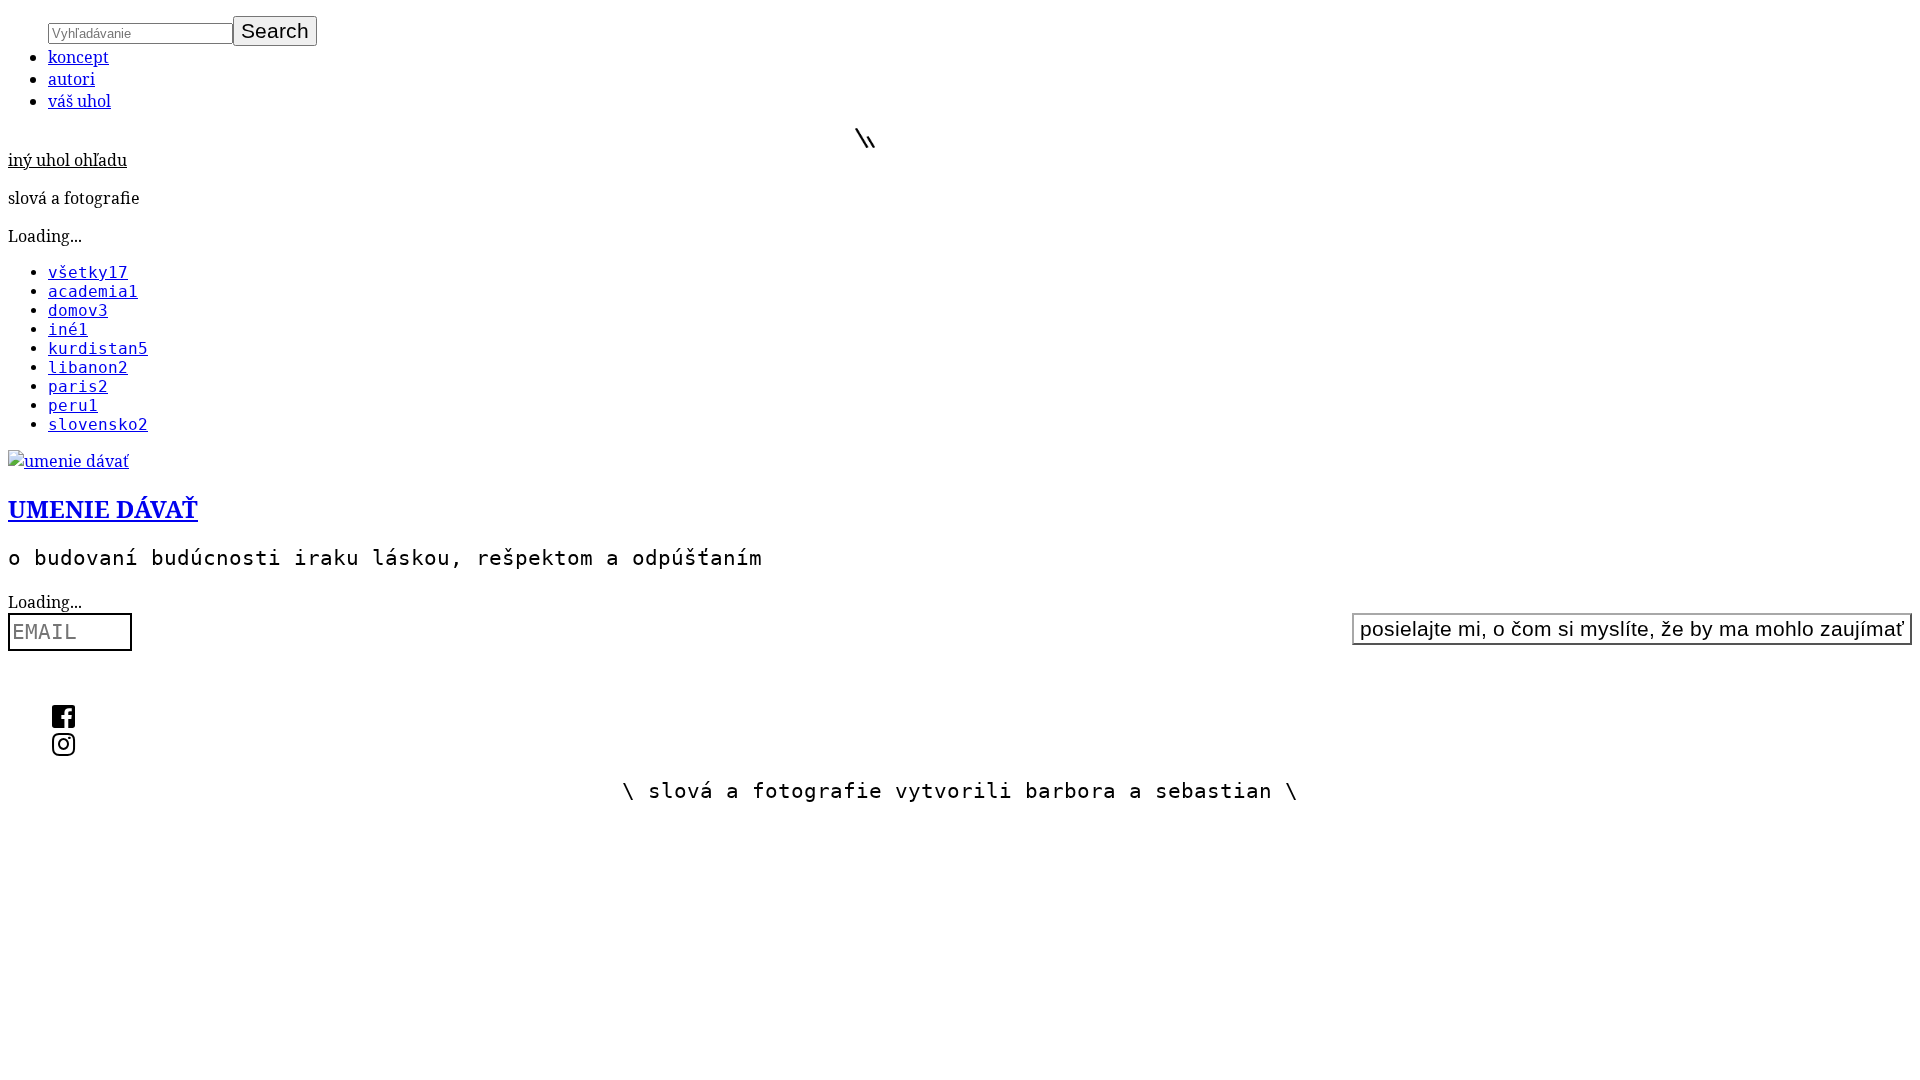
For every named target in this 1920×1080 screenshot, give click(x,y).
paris (78, 386)
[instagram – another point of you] (63, 748)
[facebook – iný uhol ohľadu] (63, 720)
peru (73, 405)
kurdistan (98, 348)
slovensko (98, 424)
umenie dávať (103, 508)
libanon (88, 367)
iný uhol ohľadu (67, 160)
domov (78, 310)
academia (93, 291)
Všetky (88, 272)
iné (68, 329)
